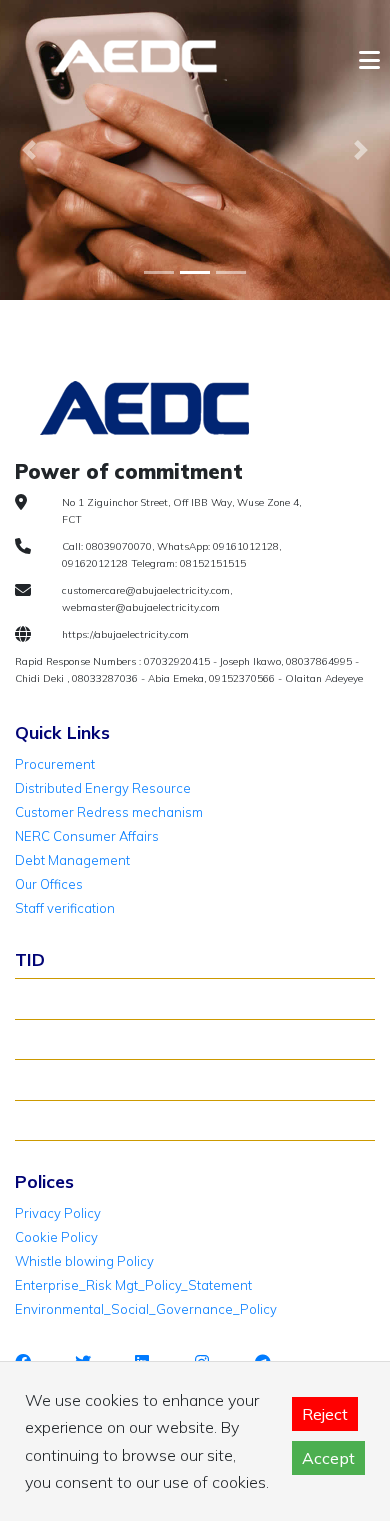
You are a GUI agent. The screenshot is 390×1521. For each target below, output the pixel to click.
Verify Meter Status (83, 1039)
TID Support (61, 1120)
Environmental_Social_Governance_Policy (146, 1309)
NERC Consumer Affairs (87, 836)
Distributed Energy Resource (103, 788)
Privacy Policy (58, 1213)
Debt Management (72, 860)
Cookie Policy (56, 1237)
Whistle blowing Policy (84, 1261)
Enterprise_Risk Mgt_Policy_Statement (133, 1285)
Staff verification (65, 908)
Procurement (55, 764)
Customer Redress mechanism (109, 812)
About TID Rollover (81, 998)
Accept (328, 1458)
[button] (29, 150)
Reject (325, 1414)
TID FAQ (49, 1079)
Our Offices (49, 884)
